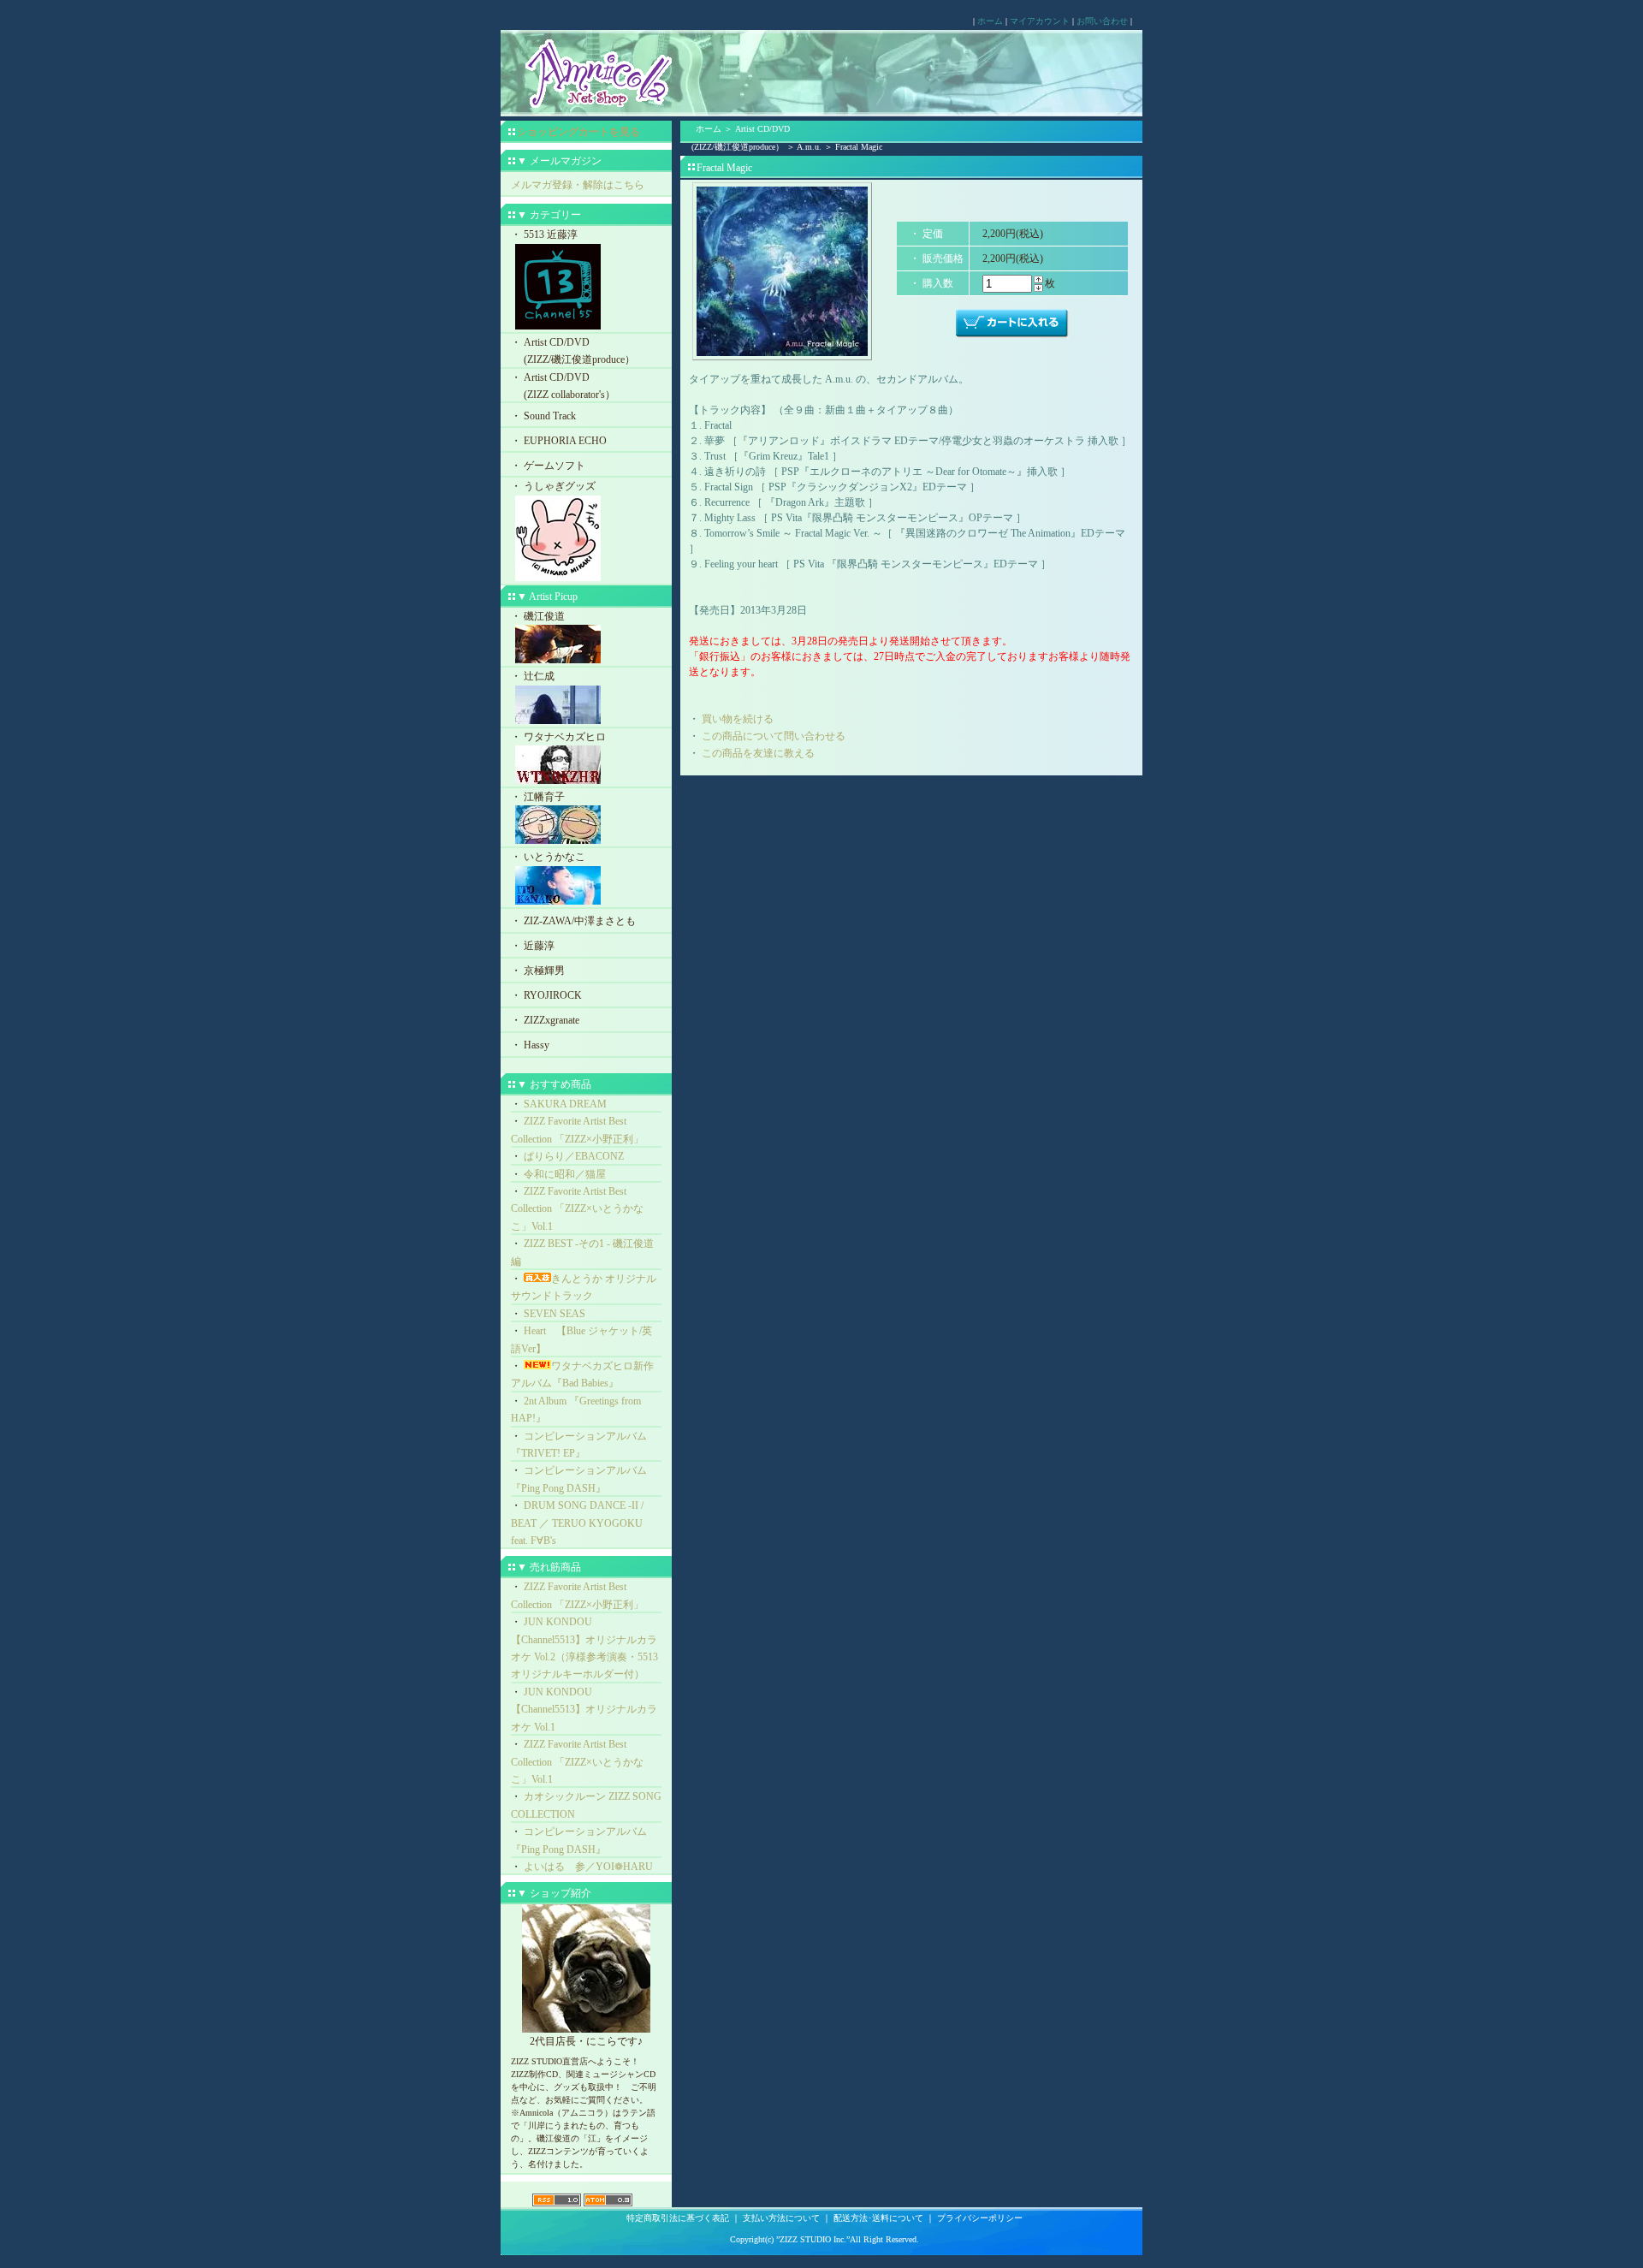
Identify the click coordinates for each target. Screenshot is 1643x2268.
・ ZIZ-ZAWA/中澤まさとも (573, 921)
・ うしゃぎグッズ (553, 486)
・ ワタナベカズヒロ (558, 737)
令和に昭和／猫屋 (565, 1174)
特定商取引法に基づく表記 (678, 2218)
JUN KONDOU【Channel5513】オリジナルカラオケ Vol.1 (584, 1710)
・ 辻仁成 (533, 676)
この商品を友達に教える (758, 753)
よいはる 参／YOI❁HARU (588, 1867)
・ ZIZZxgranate (545, 1020)
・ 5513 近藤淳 (544, 235)
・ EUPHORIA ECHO (559, 441)
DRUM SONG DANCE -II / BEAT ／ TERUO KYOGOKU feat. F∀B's (577, 1523)
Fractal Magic (859, 147)
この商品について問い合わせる (774, 736)
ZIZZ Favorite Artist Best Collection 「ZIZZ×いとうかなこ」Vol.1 (577, 1209)
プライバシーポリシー (980, 2218)
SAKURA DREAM (565, 1104)
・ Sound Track (543, 416)
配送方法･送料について (878, 2218)
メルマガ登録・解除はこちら (578, 185)
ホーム (990, 21)
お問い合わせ (1102, 21)
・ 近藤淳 (533, 946)
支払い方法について (781, 2218)
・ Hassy (530, 1045)
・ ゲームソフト (548, 466)
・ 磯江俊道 (538, 616)
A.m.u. (809, 147)
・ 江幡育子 (538, 797)
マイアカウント (1040, 21)
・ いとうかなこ (548, 857)
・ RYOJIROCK (546, 995)
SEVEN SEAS (555, 1314)
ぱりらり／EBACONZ (574, 1156)
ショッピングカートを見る (578, 132)
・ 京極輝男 (538, 971)
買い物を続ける (738, 719)
